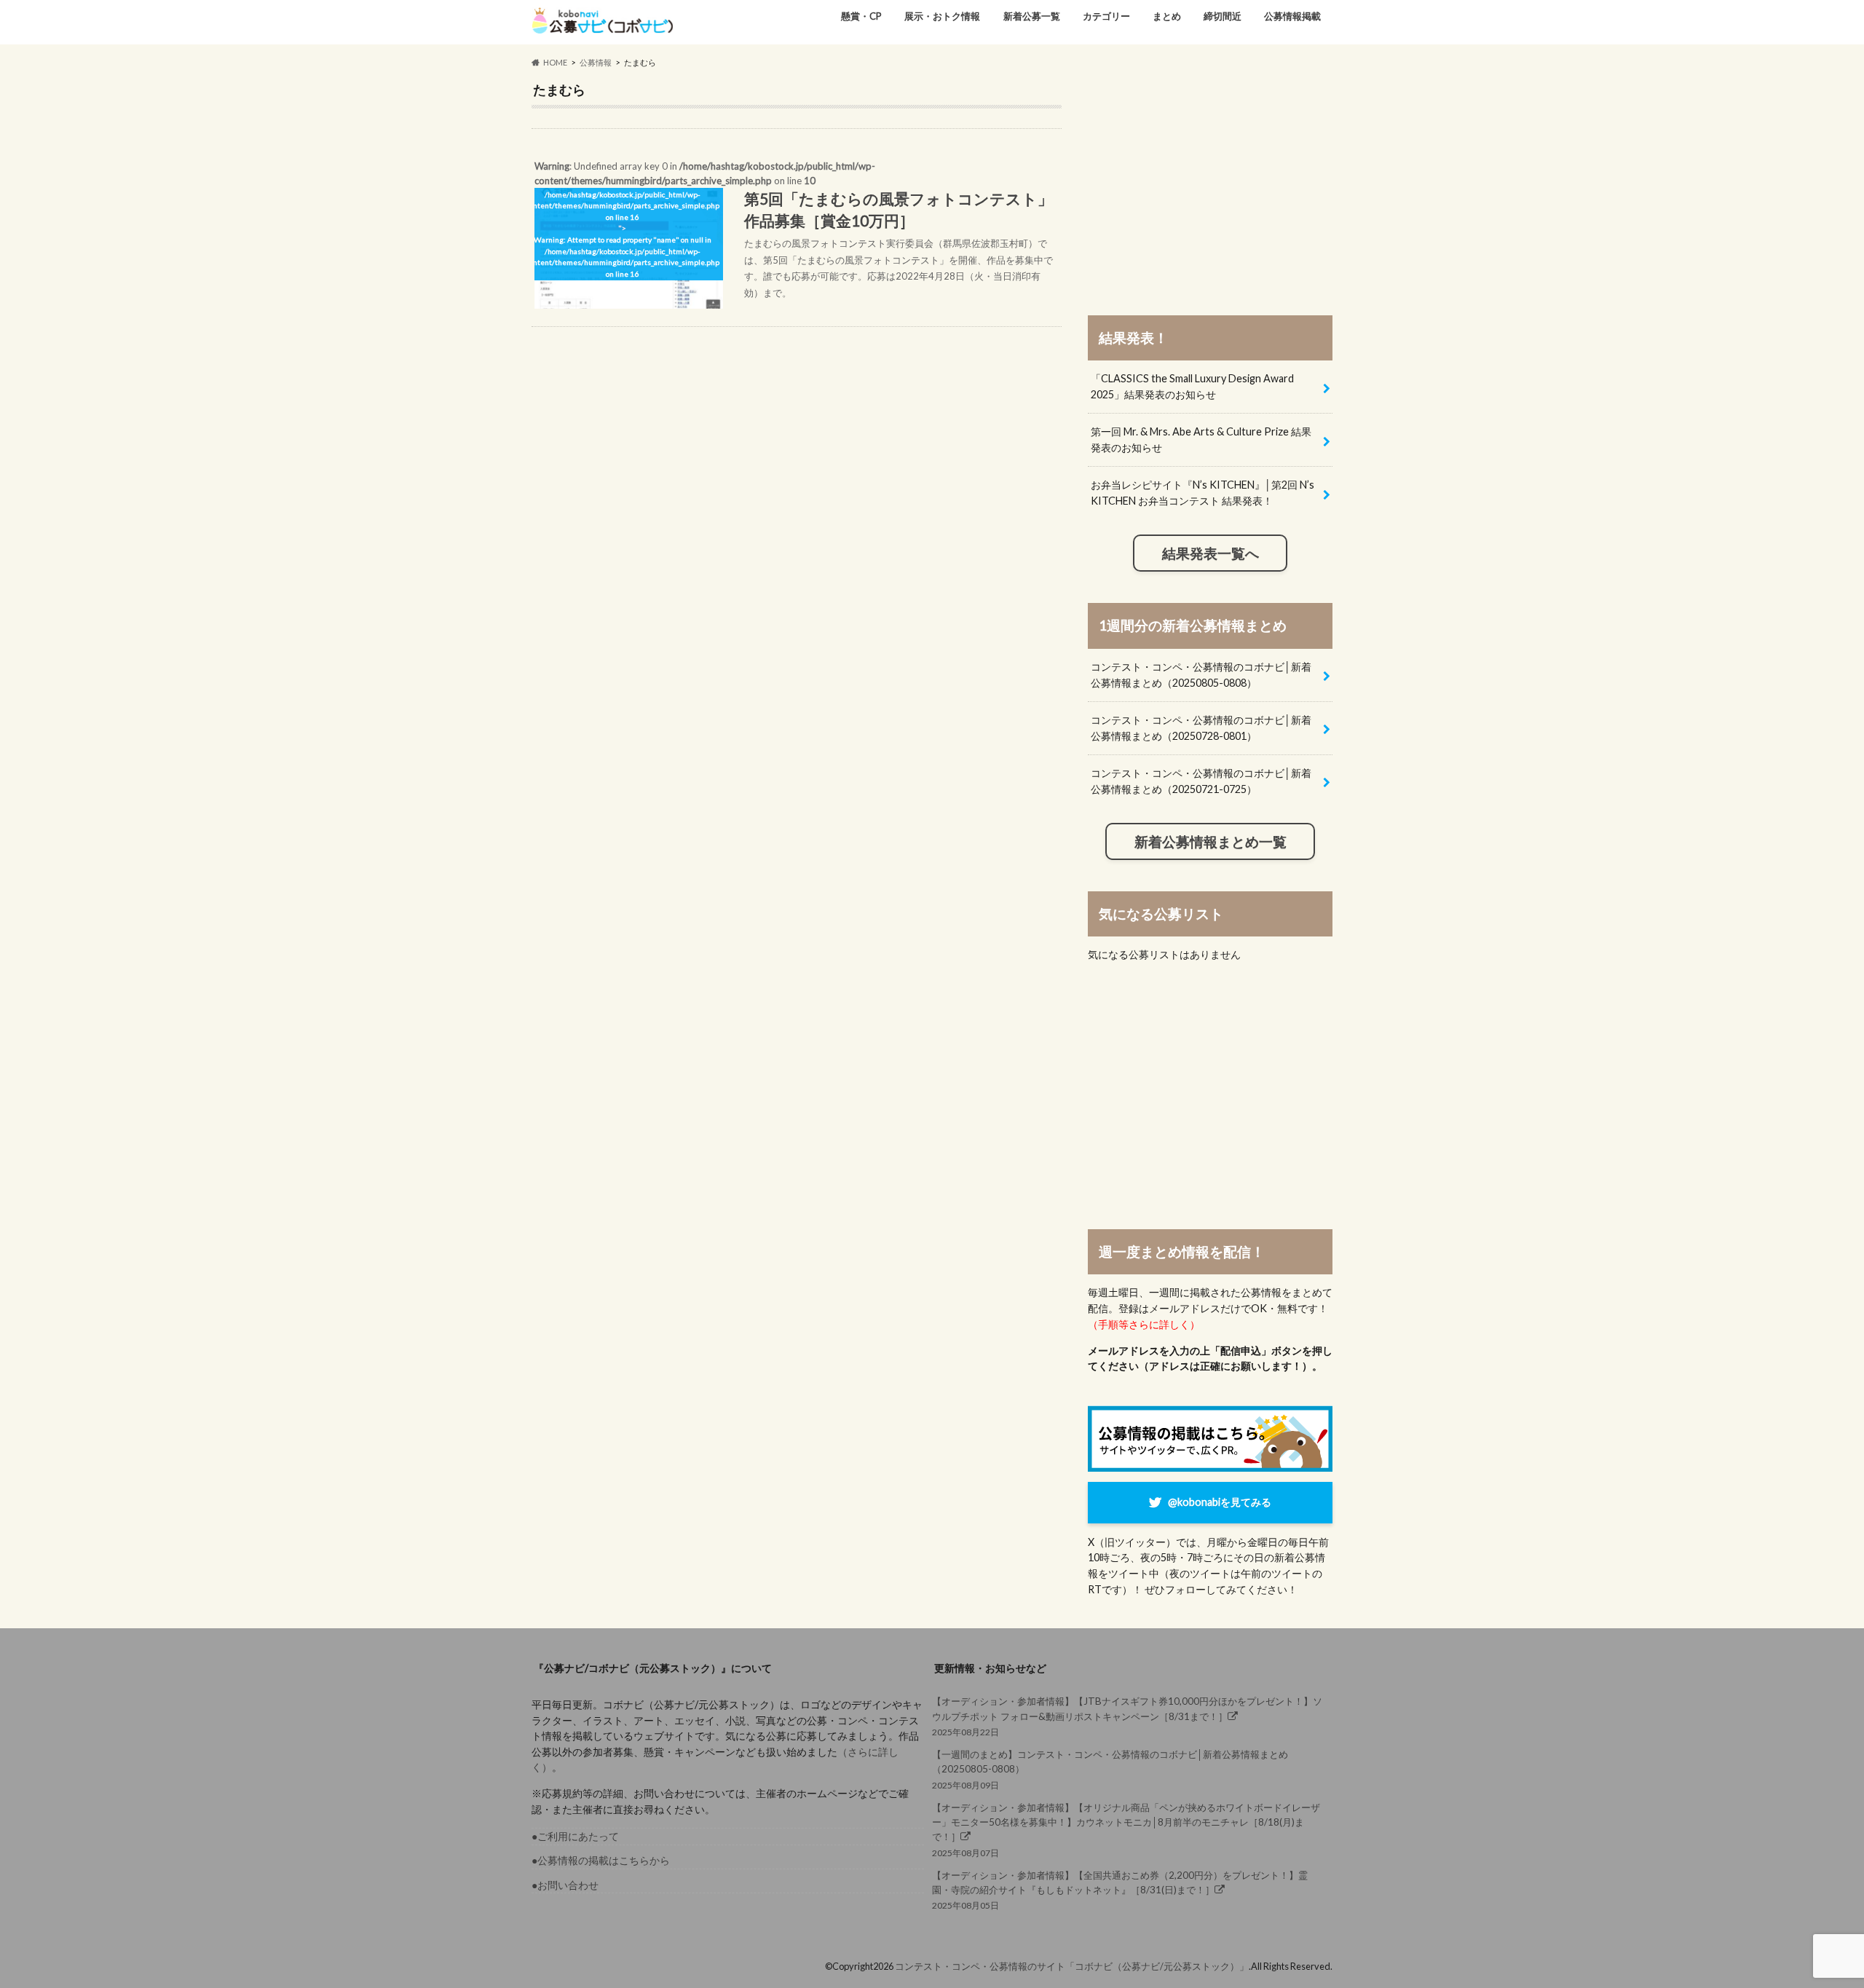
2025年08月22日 (1127, 1716)
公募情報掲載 (1292, 16)
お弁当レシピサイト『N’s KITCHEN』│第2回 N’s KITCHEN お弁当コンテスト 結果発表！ (1202, 493)
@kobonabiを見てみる (1220, 1502)
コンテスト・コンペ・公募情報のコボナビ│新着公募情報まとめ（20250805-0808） (1201, 675)
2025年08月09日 (1110, 1769)
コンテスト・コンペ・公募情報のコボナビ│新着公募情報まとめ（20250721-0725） (1201, 781)
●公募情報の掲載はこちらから (601, 1860)
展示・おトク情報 (942, 16)
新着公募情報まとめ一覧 (1211, 842)
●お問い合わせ (565, 1885)
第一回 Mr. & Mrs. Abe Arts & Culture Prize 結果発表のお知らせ (1201, 439)
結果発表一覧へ (1211, 553)
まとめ (1167, 16)
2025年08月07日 (1126, 1830)
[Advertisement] (1210, 184)
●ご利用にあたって (575, 1836)
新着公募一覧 (1032, 16)
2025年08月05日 (1120, 1890)
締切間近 (1223, 16)
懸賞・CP (861, 16)
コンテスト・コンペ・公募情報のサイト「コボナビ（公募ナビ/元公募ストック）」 (1072, 1966)
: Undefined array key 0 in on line (792, 229)
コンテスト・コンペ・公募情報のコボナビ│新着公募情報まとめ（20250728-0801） (1201, 728)
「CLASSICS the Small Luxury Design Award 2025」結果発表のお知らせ (1192, 386)
